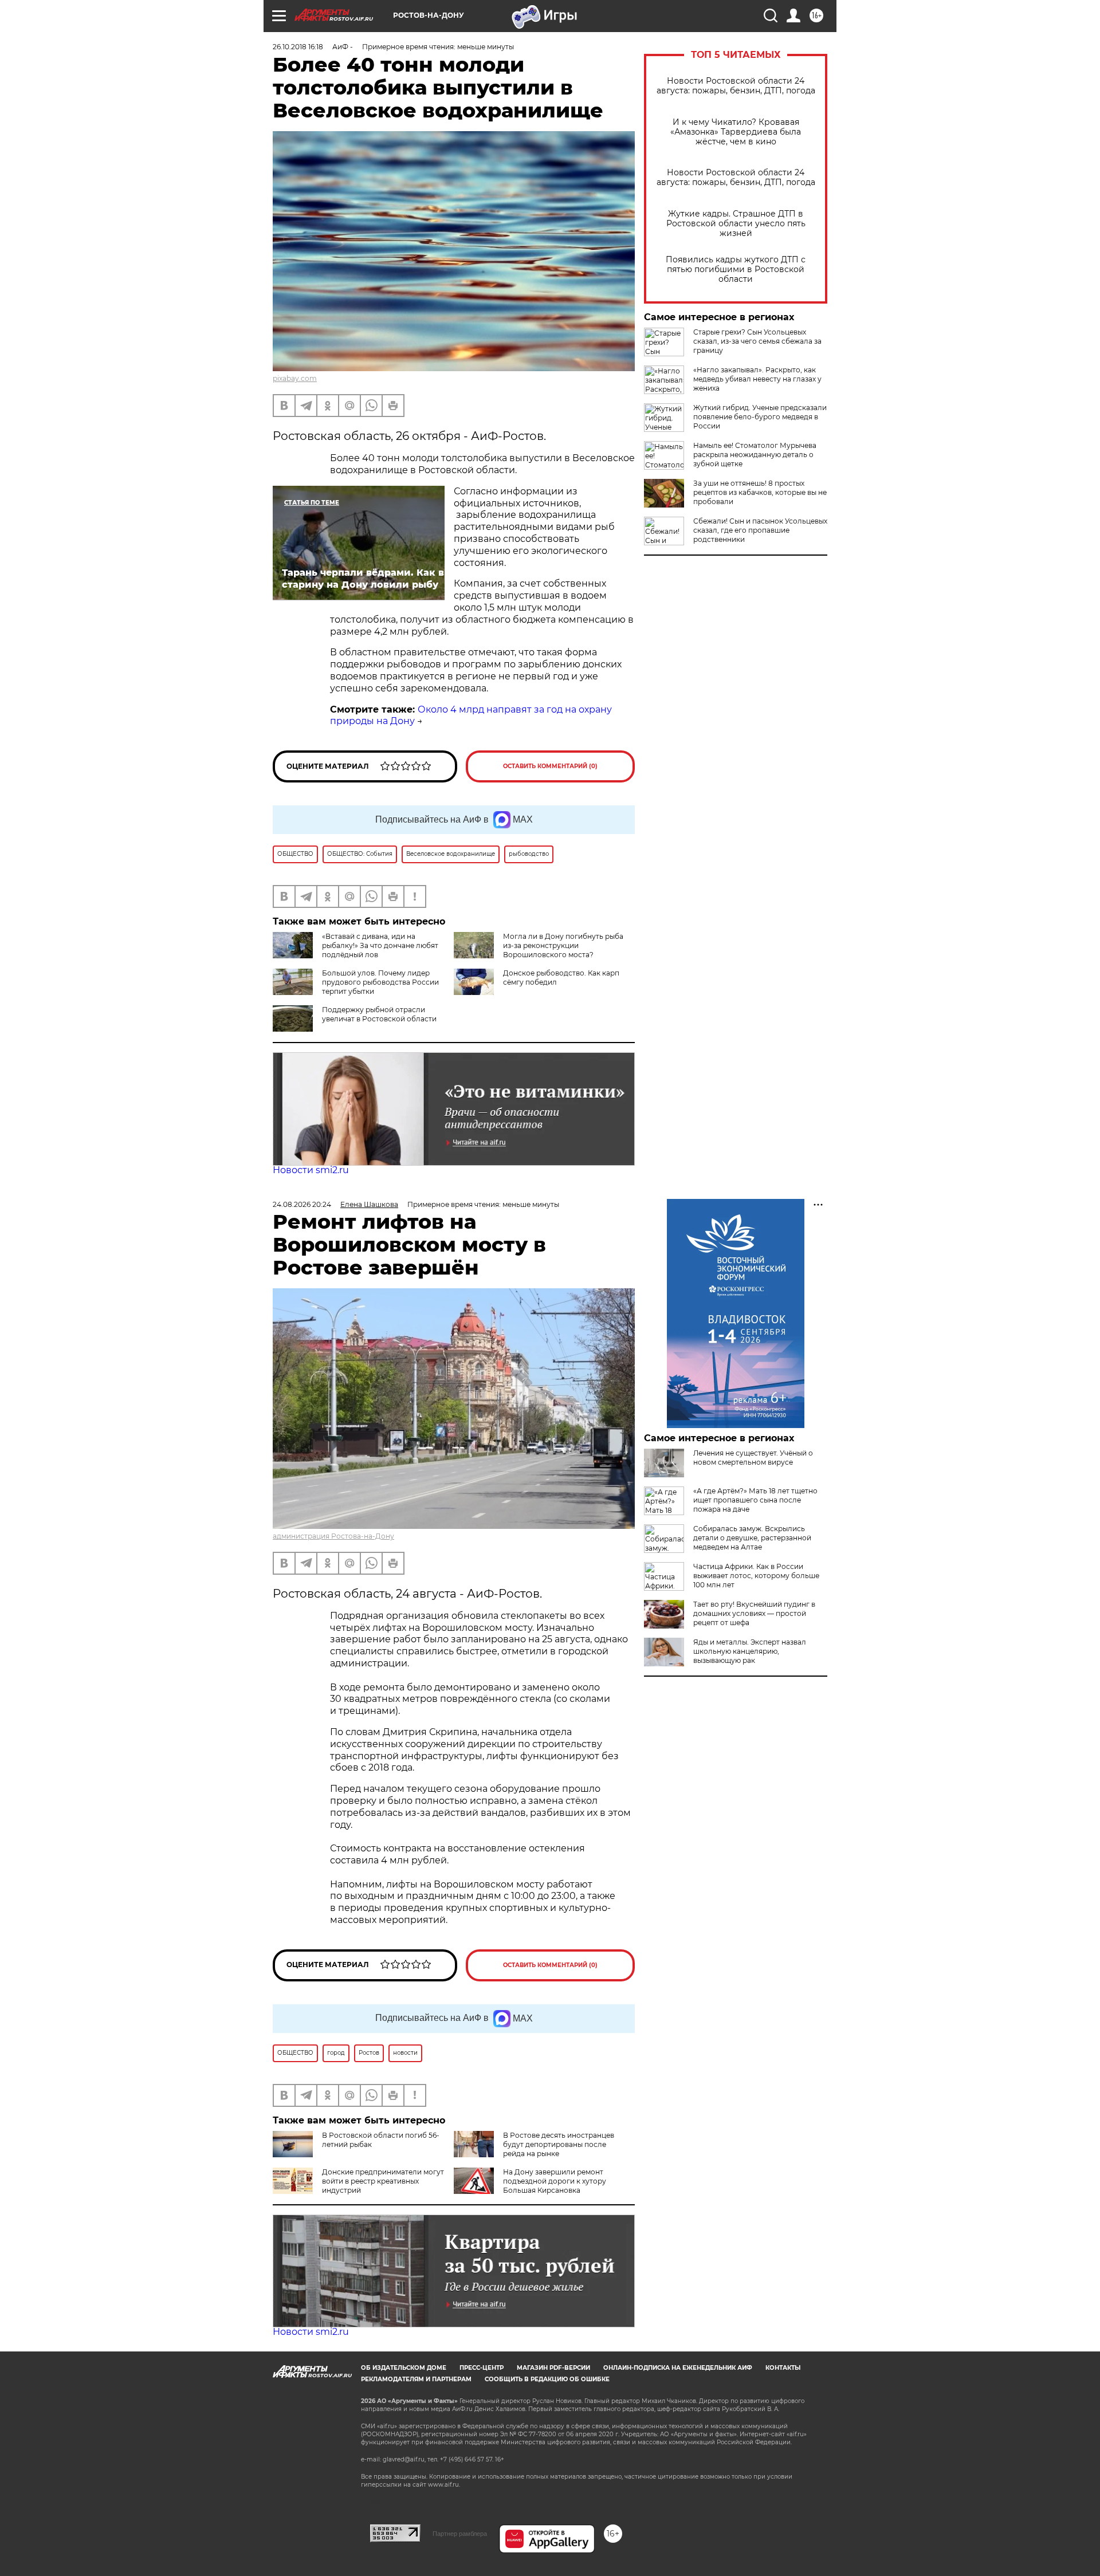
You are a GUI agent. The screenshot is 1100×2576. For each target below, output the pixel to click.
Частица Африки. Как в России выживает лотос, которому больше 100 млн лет (756, 1576)
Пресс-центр (482, 2368)
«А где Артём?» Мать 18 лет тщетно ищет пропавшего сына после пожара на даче (755, 1500)
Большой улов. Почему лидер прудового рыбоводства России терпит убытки (380, 982)
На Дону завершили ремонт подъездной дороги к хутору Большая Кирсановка (555, 2181)
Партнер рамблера (460, 2534)
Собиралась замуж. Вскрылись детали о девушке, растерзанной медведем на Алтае (752, 1538)
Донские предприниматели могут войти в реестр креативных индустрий (383, 2181)
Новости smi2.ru (311, 1170)
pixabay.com (295, 378)
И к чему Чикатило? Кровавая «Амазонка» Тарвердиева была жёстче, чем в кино (736, 132)
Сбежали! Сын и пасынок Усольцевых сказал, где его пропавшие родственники (760, 530)
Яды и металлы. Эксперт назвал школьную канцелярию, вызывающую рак (750, 1651)
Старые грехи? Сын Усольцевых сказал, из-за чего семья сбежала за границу (757, 341)
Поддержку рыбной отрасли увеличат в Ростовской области (379, 1014)
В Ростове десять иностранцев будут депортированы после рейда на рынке (559, 2144)
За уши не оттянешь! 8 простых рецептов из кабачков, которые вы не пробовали (760, 492)
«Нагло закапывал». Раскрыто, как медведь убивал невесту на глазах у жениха (757, 379)
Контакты (783, 2368)
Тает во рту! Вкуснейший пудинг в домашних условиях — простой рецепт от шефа (754, 1613)
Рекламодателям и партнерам (416, 2379)
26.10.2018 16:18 (298, 47)
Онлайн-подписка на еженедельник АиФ (678, 2368)
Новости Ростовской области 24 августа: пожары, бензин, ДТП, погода (736, 86)
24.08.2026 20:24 (302, 1204)
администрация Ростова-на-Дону (333, 1536)
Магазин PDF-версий (553, 2368)
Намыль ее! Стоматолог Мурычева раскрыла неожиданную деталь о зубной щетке (755, 455)
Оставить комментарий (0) (550, 766)
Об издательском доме (404, 2368)
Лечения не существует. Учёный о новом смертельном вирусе (753, 1458)
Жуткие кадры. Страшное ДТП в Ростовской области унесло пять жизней (736, 224)
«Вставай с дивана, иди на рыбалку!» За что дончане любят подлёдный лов (380, 945)
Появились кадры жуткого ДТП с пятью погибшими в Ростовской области (736, 270)
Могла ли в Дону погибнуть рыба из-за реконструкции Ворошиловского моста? (563, 945)
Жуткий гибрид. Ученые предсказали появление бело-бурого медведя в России (760, 417)
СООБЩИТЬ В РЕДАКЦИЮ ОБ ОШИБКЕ (547, 2379)
